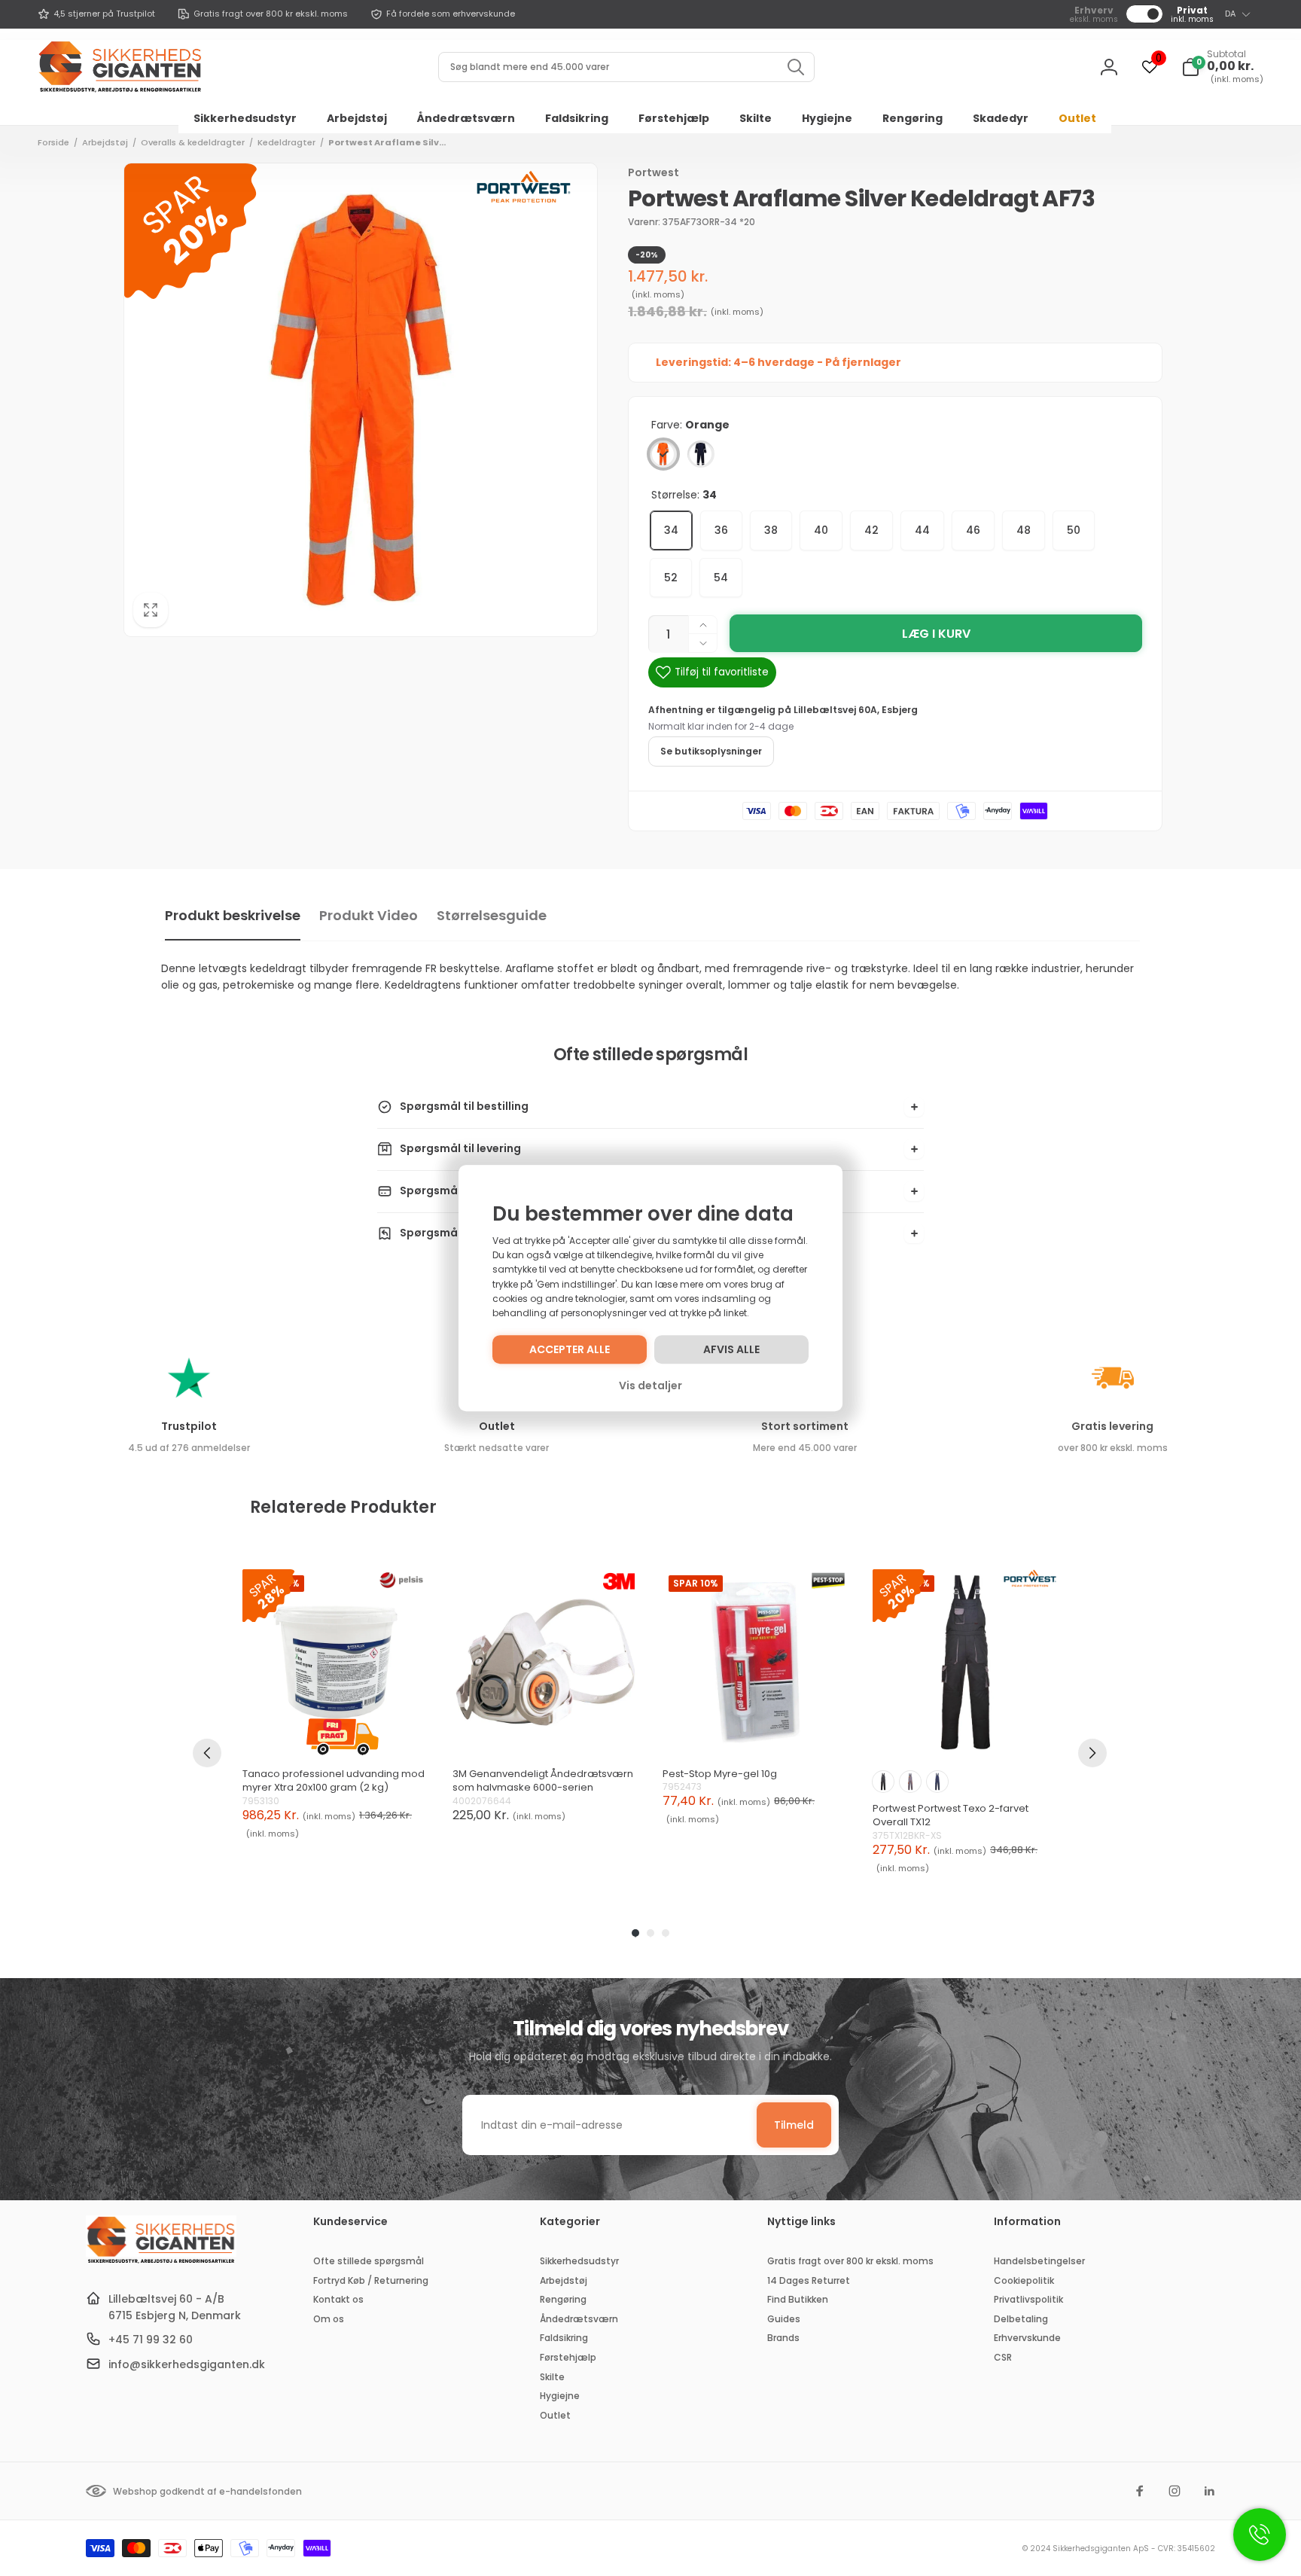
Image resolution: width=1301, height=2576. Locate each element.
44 (922, 530)
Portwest (654, 172)
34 (671, 530)
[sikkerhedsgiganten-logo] (161, 2262)
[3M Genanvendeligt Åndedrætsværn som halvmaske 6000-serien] (545, 1662)
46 (973, 530)
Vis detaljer (650, 1386)
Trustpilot (189, 1426)
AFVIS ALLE (731, 1349)
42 (871, 530)
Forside (53, 142)
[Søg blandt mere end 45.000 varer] (796, 67)
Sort (883, 1782)
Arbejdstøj (105, 142)
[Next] (1092, 1753)
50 (1074, 530)
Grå (910, 1782)
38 (771, 530)
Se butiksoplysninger (711, 751)
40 (821, 530)
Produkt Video (369, 915)
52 (671, 578)
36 (721, 530)
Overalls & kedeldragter (193, 142)
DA (1230, 14)
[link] (96, 14)
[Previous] (207, 1753)
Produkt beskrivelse (233, 915)
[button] (1222, 67)
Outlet (497, 1426)
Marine (937, 1782)
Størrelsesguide (492, 915)
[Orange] (663, 454)
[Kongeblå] (701, 454)
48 (1024, 530)
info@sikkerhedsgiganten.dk (187, 2364)
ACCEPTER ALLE (570, 1349)
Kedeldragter (286, 142)
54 (721, 578)
